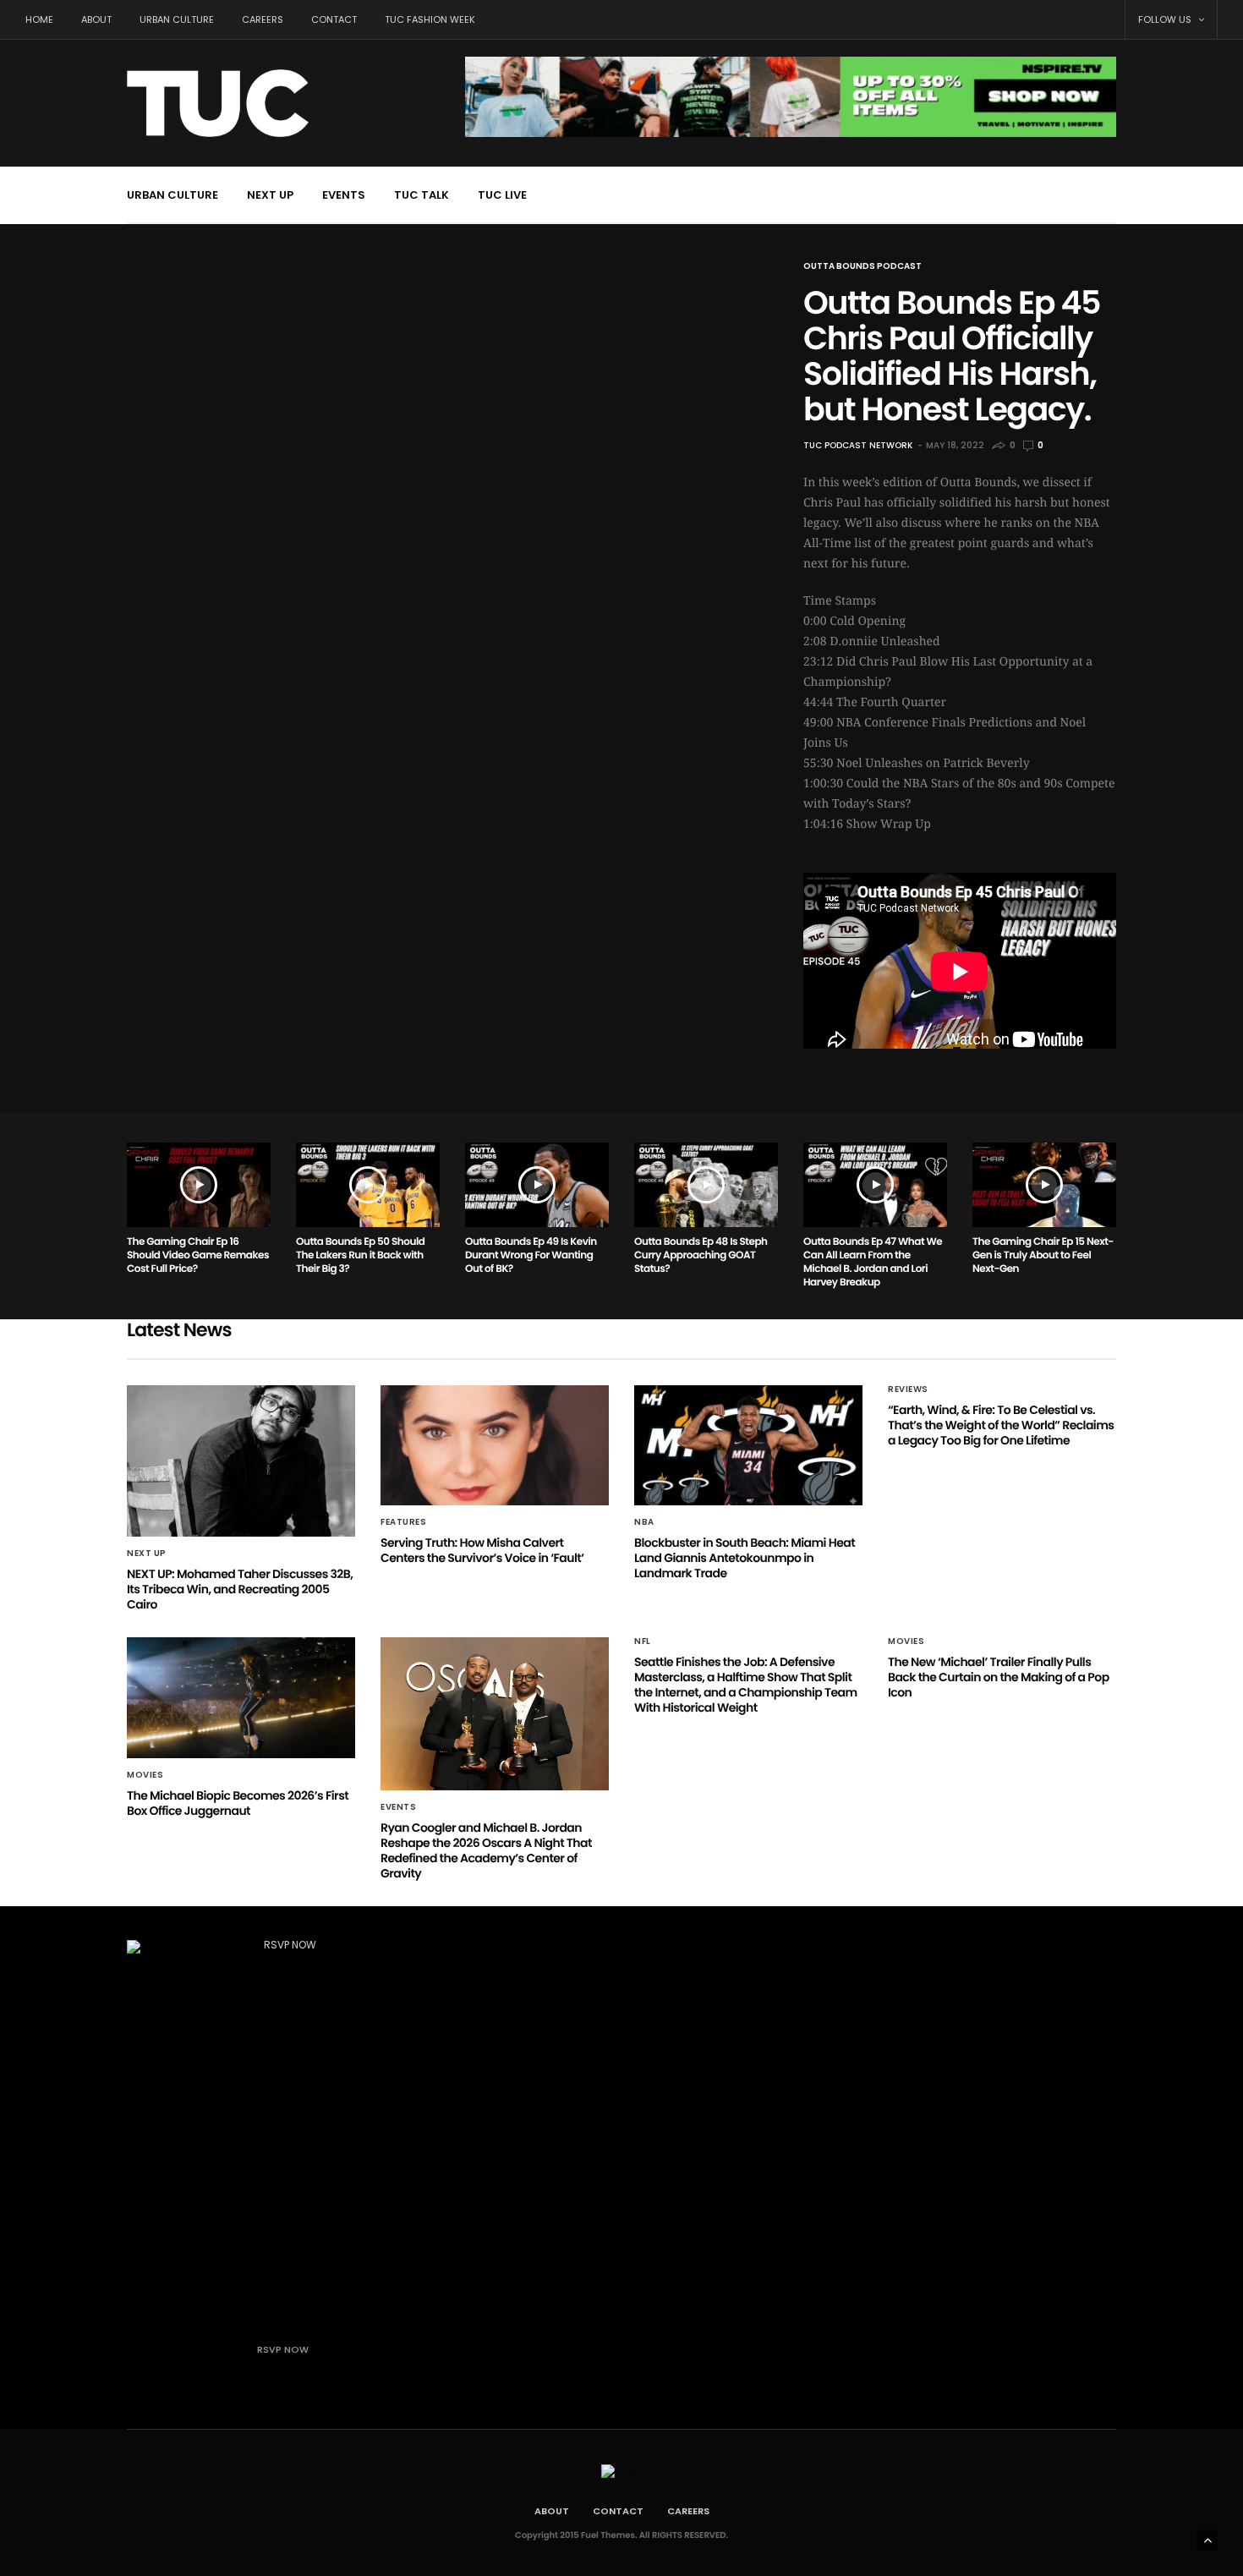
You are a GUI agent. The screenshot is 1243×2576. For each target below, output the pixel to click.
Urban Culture (177, 19)
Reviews (908, 1389)
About (96, 19)
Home (39, 19)
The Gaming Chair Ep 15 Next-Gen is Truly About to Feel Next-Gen (1043, 1255)
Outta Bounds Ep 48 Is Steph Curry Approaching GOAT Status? (701, 1255)
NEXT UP (270, 195)
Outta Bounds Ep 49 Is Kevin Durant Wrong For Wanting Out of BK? (531, 1255)
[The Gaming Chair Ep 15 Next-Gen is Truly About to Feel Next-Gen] (1044, 1185)
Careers (263, 19)
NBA (644, 1522)
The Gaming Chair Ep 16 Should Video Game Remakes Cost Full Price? (198, 1255)
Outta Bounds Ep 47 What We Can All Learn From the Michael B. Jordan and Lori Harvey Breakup (873, 1262)
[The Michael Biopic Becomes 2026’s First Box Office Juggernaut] (241, 1697)
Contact (334, 19)
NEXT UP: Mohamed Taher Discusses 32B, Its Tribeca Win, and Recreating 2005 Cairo (240, 1589)
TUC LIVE (502, 195)
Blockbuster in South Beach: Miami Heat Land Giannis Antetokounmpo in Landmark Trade (745, 1558)
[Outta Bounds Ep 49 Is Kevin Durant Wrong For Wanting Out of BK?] (537, 1185)
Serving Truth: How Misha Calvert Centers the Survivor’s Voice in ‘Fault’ (482, 1550)
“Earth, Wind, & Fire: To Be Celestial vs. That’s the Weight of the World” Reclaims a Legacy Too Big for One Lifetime (1001, 1425)
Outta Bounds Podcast (862, 266)
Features (403, 1522)
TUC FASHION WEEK (430, 19)
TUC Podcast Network (858, 445)
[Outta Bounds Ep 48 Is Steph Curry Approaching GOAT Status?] (706, 1185)
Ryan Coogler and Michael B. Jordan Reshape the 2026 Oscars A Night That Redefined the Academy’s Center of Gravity (486, 1850)
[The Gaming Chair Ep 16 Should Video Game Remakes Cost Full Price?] (199, 1185)
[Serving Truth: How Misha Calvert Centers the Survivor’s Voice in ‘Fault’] (495, 1445)
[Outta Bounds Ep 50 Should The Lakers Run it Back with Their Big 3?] (368, 1185)
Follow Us (1166, 19)
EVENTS (344, 195)
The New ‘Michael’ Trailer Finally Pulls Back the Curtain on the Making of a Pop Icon (999, 1677)
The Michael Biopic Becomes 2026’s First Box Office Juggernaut (238, 1803)
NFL (643, 1642)
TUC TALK (422, 195)
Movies (145, 1775)
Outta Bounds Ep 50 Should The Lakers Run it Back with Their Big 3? (360, 1255)
